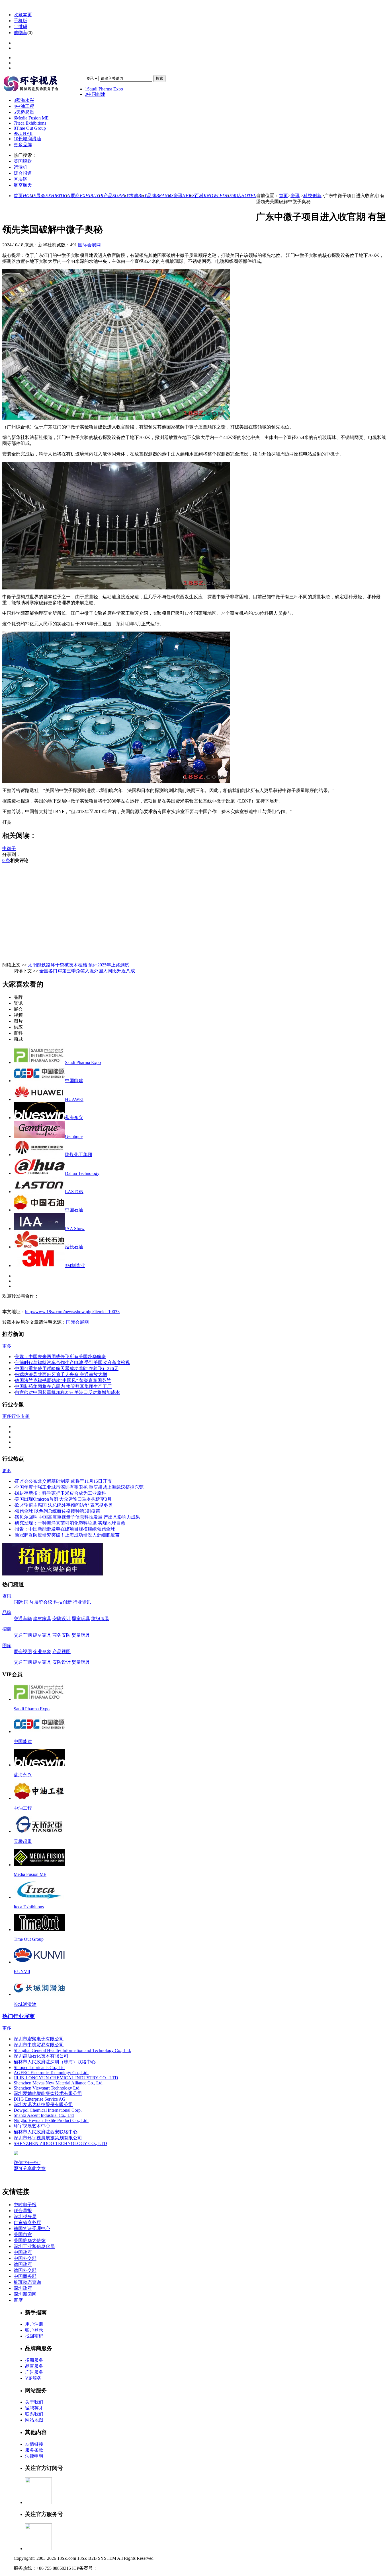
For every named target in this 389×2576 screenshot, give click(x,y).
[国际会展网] (44, 84)
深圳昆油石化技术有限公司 (41, 2056)
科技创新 (312, 196)
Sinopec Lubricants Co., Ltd (39, 2067)
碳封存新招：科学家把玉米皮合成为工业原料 (60, 1493)
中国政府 (23, 2252)
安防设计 (62, 1619)
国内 (28, 1602)
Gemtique (74, 1136)
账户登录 (34, 2330)
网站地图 (34, 2420)
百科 (213, 196)
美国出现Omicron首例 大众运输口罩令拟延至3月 (63, 1499)
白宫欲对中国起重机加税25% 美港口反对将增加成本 (67, 1392)
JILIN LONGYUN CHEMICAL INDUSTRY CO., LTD (66, 2078)
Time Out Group (30, 128)
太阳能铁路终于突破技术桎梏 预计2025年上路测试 (79, 965)
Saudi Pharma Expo (104, 89)
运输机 (21, 167)
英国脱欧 (23, 161)
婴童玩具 (81, 1619)
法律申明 (34, 2456)
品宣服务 (34, 2366)
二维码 (21, 27)
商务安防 (62, 1635)
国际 (18, 1602)
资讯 (184, 196)
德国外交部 (25, 2270)
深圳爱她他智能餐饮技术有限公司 (48, 2093)
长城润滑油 (27, 139)
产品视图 (62, 1652)
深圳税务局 (25, 2217)
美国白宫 (23, 2234)
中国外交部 (25, 2258)
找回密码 (34, 2336)
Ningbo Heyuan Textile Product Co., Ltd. (51, 2120)
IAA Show (75, 1229)
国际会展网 (89, 245)
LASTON (74, 1192)
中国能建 (95, 94)
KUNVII (23, 133)
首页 (25, 196)
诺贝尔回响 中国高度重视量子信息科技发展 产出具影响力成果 (77, 1517)
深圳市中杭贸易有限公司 (39, 2045)
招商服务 (34, 2360)
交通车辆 (23, 1619)
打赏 (7, 822)
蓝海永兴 (24, 100)
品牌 (160, 196)
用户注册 (34, 2324)
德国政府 (23, 2264)
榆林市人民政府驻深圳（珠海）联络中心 (55, 2062)
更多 (7, 1346)
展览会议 (43, 1602)
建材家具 (42, 1619)
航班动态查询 (27, 2282)
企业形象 (42, 1652)
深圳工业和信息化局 (34, 2246)
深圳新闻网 (25, 2294)
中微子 (9, 848)
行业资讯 (82, 1602)
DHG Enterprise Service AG (40, 2099)
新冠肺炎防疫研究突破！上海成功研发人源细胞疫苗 (67, 1535)
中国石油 (74, 1210)
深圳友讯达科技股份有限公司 (43, 2104)
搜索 (159, 78)
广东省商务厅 (27, 2223)
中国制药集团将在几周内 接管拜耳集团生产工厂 (63, 1386)
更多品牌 (23, 145)
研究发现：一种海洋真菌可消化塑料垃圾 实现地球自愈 (70, 1523)
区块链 (21, 179)
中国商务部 (25, 2276)
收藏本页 (23, 15)
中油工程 (24, 106)
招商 (7, 1629)
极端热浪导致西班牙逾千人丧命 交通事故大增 (61, 1374)
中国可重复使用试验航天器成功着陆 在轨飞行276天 (67, 1369)
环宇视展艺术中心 (32, 2126)
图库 (7, 1646)
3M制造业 (75, 1266)
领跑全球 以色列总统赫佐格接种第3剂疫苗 (58, 1511)
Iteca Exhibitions (30, 123)
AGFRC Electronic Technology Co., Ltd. (51, 2073)
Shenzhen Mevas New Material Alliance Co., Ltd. (59, 2083)
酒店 (244, 196)
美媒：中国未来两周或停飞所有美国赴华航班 (60, 1357)
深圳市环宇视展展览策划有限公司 (48, 2138)
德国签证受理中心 (32, 2229)
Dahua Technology (82, 1173)
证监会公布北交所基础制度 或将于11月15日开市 (63, 1481)
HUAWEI (74, 1099)
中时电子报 (25, 2205)
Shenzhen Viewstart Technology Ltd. (47, 2088)
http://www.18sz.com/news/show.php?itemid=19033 (72, 1312)
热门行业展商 (19, 2016)
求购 (138, 196)
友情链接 (34, 2444)
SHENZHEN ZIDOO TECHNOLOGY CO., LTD (60, 2143)
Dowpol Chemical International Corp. (48, 2110)
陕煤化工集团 (79, 1155)
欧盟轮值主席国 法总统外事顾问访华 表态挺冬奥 (64, 1505)
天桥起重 (24, 112)
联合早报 (23, 2211)
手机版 (21, 21)
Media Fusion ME (31, 118)
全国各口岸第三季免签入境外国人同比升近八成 (87, 971)
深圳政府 (23, 2288)
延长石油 (74, 1247)
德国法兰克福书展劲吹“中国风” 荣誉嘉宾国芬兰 (63, 1380)
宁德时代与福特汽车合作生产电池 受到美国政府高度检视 (72, 1363)
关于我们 (34, 2402)
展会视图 (23, 1652)
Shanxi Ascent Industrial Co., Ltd (44, 2115)
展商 (87, 196)
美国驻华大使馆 (30, 2240)
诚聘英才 (34, 2408)
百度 (18, 2300)
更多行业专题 (16, 1416)
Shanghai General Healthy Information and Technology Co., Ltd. (72, 2050)
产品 (116, 196)
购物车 (21, 33)
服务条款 (34, 2450)
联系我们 (34, 2414)
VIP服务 (33, 2378)
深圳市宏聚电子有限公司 (39, 2039)
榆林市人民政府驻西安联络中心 (46, 2132)
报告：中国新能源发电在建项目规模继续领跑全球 (65, 1529)
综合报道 (23, 173)
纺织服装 (100, 1619)
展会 (53, 196)
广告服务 (34, 2372)
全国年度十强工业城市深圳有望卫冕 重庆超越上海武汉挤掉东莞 (79, 1487)
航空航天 (23, 185)
